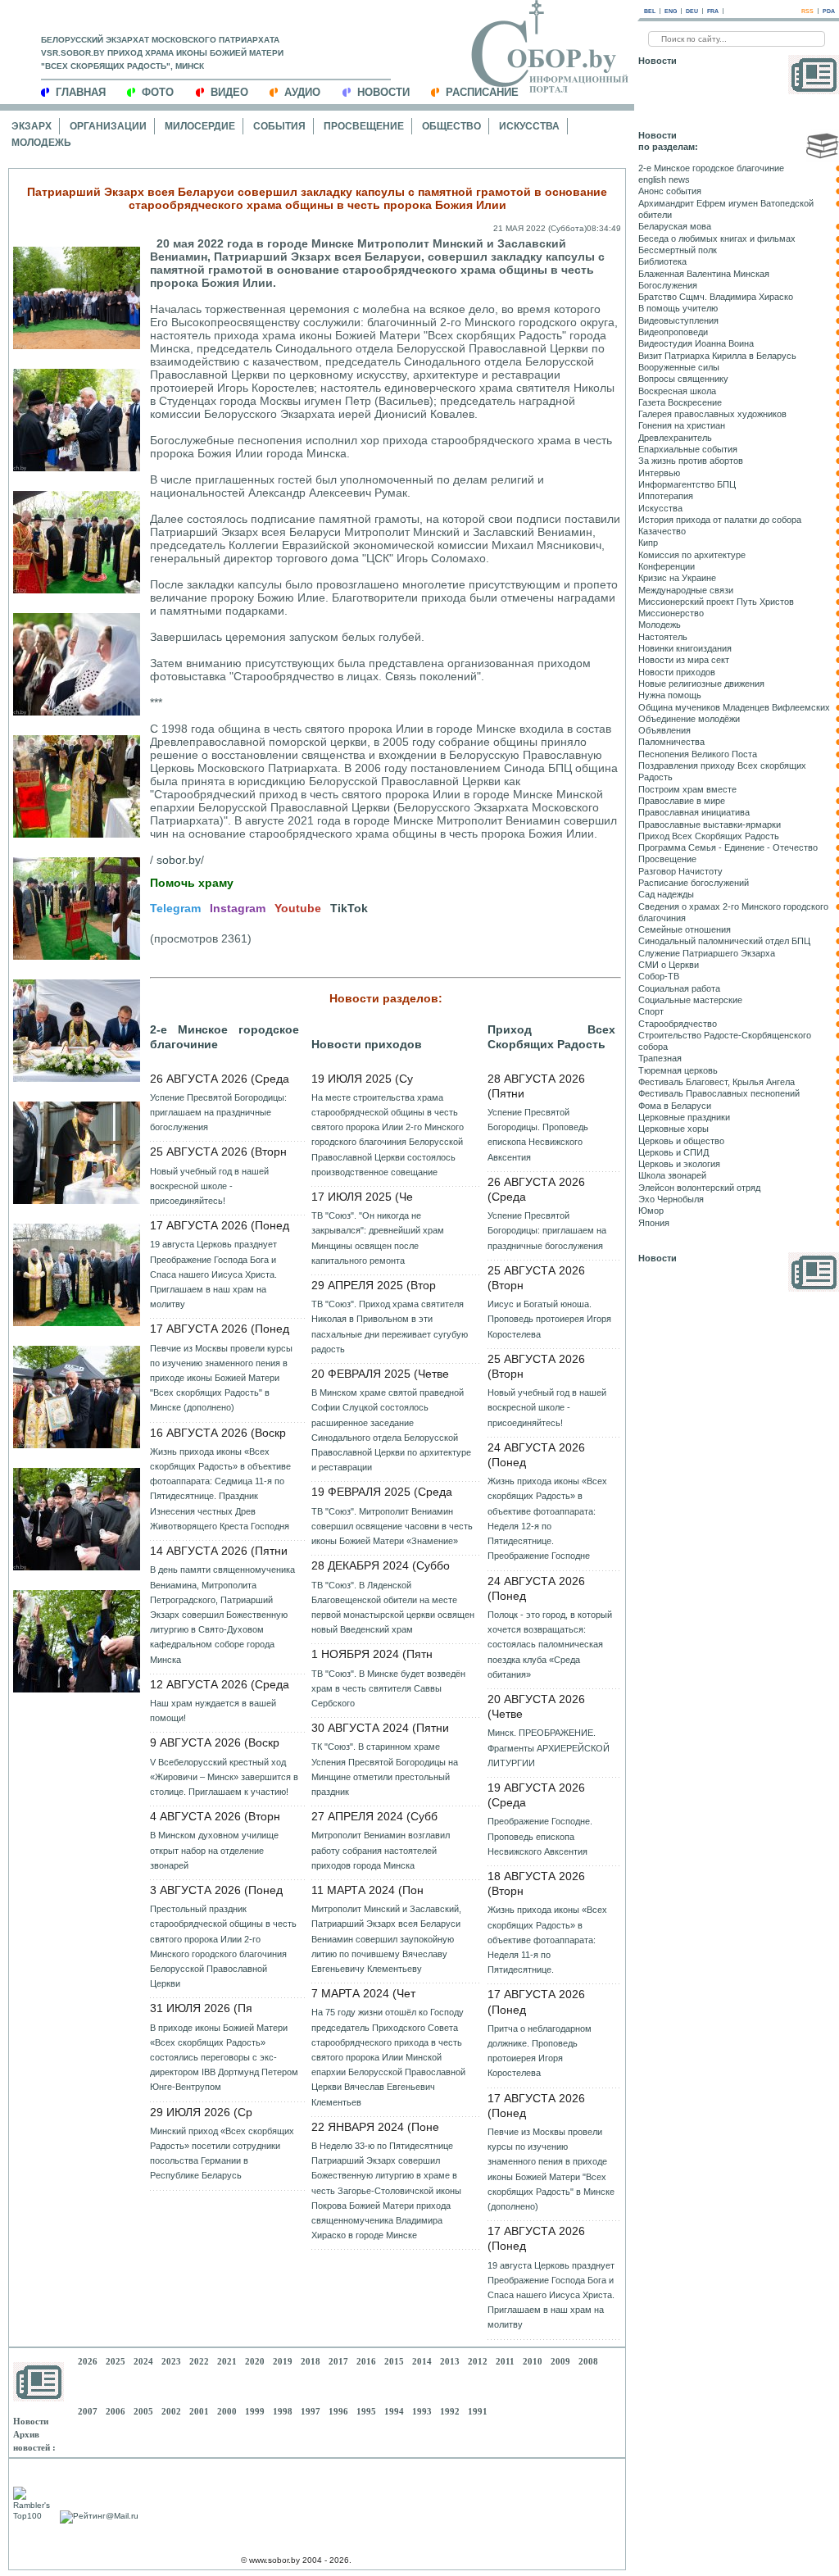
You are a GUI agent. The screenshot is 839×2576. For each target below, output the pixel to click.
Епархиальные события (688, 449)
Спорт (651, 1011)
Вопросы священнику (683, 379)
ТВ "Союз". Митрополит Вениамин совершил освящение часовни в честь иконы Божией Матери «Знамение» (392, 1526)
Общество (451, 126)
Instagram (238, 908)
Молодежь (41, 143)
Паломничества (671, 742)
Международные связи (686, 590)
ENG (671, 11)
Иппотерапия (666, 496)
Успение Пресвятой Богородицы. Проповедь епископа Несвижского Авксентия (538, 1135)
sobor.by (179, 860)
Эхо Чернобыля (671, 1199)
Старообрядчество (678, 1024)
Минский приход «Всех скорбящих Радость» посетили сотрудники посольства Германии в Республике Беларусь (222, 2153)
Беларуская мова (675, 226)
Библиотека (662, 261)
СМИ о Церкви (669, 965)
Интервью (659, 473)
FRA (713, 11)
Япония (654, 1223)
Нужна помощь (670, 695)
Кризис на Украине (677, 578)
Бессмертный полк (678, 250)
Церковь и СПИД (673, 1152)
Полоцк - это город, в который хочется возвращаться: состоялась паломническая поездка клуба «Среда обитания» (550, 1645)
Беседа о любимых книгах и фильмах (717, 239)
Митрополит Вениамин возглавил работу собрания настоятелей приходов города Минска (381, 1850)
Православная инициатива (694, 812)
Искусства (529, 126)
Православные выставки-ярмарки (710, 825)
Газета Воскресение (680, 402)
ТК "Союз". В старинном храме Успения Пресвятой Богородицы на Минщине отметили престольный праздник (385, 1769)
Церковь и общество (681, 1141)
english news (664, 179)
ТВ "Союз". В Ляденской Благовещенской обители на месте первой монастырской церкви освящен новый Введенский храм (393, 1608)
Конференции (667, 566)
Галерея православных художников (712, 414)
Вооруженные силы (679, 367)
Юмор (651, 1211)
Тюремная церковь (678, 1070)
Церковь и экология (679, 1164)
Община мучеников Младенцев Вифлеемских (734, 707)
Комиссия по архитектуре (692, 555)
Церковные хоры (673, 1129)
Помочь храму (192, 883)
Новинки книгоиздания (685, 648)
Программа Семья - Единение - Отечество (728, 847)
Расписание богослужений (694, 883)
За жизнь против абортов (691, 461)
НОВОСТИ (383, 92)
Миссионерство (671, 613)
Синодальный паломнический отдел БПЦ (724, 941)
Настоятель (663, 637)
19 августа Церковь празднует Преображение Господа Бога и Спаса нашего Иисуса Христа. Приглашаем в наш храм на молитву (213, 1274)
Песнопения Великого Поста (698, 754)
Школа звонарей (672, 1175)
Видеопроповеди (673, 332)
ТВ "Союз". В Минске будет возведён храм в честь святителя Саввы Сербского (388, 1688)
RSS (807, 11)
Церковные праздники (684, 1117)
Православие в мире (682, 801)
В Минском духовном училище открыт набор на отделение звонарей (214, 1850)
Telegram (175, 908)
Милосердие (200, 126)
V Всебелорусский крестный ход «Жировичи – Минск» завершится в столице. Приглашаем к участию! (224, 1777)
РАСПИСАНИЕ (482, 92)
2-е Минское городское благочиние (224, 1037)
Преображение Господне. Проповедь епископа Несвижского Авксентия (540, 1836)
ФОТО (158, 92)
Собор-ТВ (659, 976)
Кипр (648, 543)
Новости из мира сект (684, 660)
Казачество (662, 531)
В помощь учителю (678, 308)
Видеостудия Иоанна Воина (696, 343)
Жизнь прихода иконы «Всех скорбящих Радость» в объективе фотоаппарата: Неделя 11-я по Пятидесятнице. (547, 1940)
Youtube (298, 908)
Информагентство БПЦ (687, 484)
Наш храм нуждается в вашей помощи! (213, 1711)
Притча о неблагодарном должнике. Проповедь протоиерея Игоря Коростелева (540, 2051)
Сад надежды (666, 894)
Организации (108, 126)
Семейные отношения (685, 929)
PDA (829, 11)
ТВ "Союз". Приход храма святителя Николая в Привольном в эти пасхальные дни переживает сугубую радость (390, 1327)
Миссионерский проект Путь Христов (716, 602)
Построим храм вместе (687, 789)
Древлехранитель (675, 438)
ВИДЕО (229, 92)
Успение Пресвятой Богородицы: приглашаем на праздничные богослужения (218, 1112)
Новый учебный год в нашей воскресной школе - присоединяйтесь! (209, 1186)
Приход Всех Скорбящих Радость (551, 1037)
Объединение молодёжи (689, 719)
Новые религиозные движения (701, 684)
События (279, 126)
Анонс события (670, 191)
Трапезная (660, 1058)
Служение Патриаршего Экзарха (707, 953)
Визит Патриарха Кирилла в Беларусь (717, 356)
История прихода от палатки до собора (720, 520)
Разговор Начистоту (680, 871)
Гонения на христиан (682, 425)
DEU (692, 11)
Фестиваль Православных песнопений (719, 1093)
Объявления (664, 730)
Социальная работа (679, 988)
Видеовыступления (678, 320)
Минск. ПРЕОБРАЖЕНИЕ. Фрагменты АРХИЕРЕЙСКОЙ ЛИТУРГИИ (549, 1747)
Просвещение (364, 126)
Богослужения (668, 285)
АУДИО (302, 92)
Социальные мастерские (690, 1000)
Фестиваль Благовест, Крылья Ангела (717, 1082)
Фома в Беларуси (675, 1106)
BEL (650, 11)
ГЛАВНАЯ (81, 92)
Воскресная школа (677, 391)
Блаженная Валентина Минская (704, 274)
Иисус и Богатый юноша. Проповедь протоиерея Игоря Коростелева (549, 1319)
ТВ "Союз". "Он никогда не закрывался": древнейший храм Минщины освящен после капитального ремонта (378, 1238)
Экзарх (32, 126)
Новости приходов (367, 1044)
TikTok (349, 908)
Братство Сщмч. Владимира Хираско (716, 297)
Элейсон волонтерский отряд (699, 1188)
